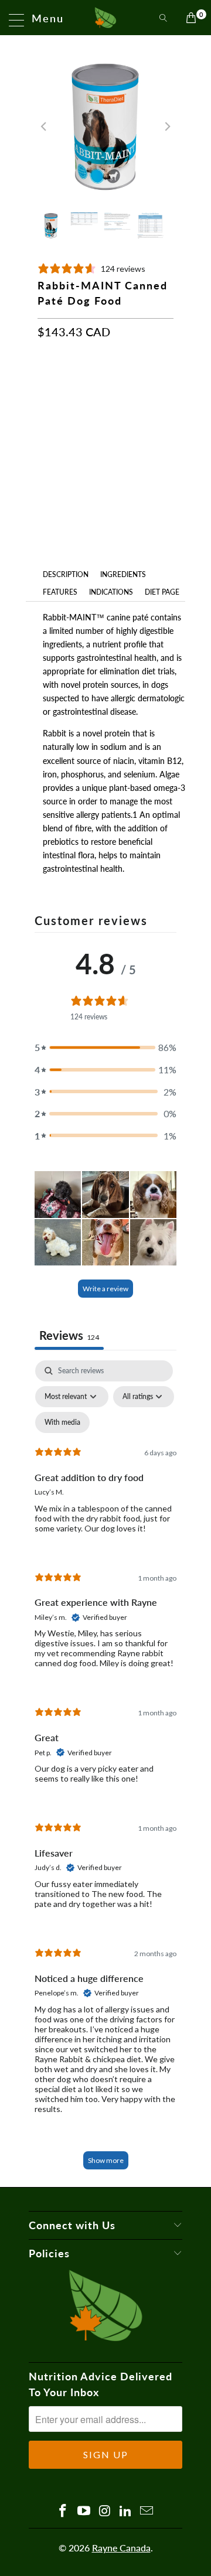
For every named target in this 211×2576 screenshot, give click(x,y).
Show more (106, 2160)
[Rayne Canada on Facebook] (63, 2511)
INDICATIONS (111, 592)
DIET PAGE (162, 592)
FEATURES (60, 592)
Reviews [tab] (69, 1335)
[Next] (166, 127)
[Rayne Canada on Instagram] (105, 2511)
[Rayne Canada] (105, 18)
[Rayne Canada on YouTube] (84, 2511)
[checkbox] (62, 1422)
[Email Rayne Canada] (147, 2511)
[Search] (163, 18)
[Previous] (45, 127)
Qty (44, 423)
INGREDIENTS (123, 574)
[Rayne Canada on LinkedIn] (126, 2511)
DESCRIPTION (66, 574)
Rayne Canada (121, 2548)
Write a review (105, 1289)
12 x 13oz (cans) (77, 387)
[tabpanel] (105, 1770)
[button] (105, 1048)
